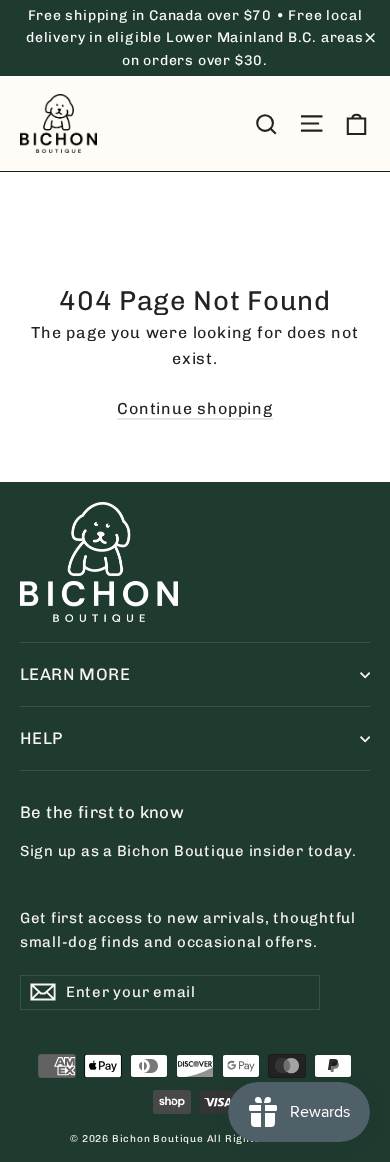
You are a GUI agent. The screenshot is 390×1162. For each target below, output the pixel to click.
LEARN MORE (75, 674)
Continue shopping (195, 408)
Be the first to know (102, 812)
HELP (41, 738)
